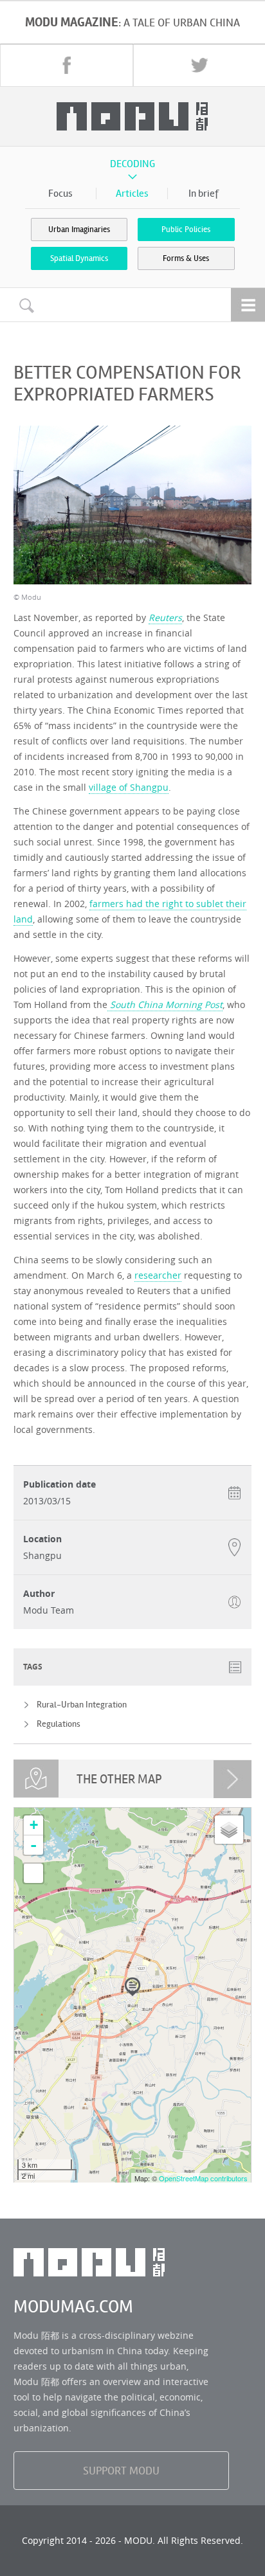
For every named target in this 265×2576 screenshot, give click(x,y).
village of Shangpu (129, 787)
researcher (158, 1275)
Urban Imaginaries (79, 230)
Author (39, 1594)
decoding (132, 164)
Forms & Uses (186, 258)
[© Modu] (133, 505)
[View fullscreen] (33, 1873)
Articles (132, 194)
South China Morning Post (165, 1004)
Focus (60, 194)
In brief (204, 194)
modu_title (132, 116)
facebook (67, 65)
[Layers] (229, 1830)
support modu (121, 2471)
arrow (233, 1779)
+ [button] (34, 1825)
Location (42, 1539)
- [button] (33, 1845)
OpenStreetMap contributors (203, 2178)
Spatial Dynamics (79, 258)
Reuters (165, 617)
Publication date (59, 1484)
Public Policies (186, 230)
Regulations (59, 1724)
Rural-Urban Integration (82, 1705)
